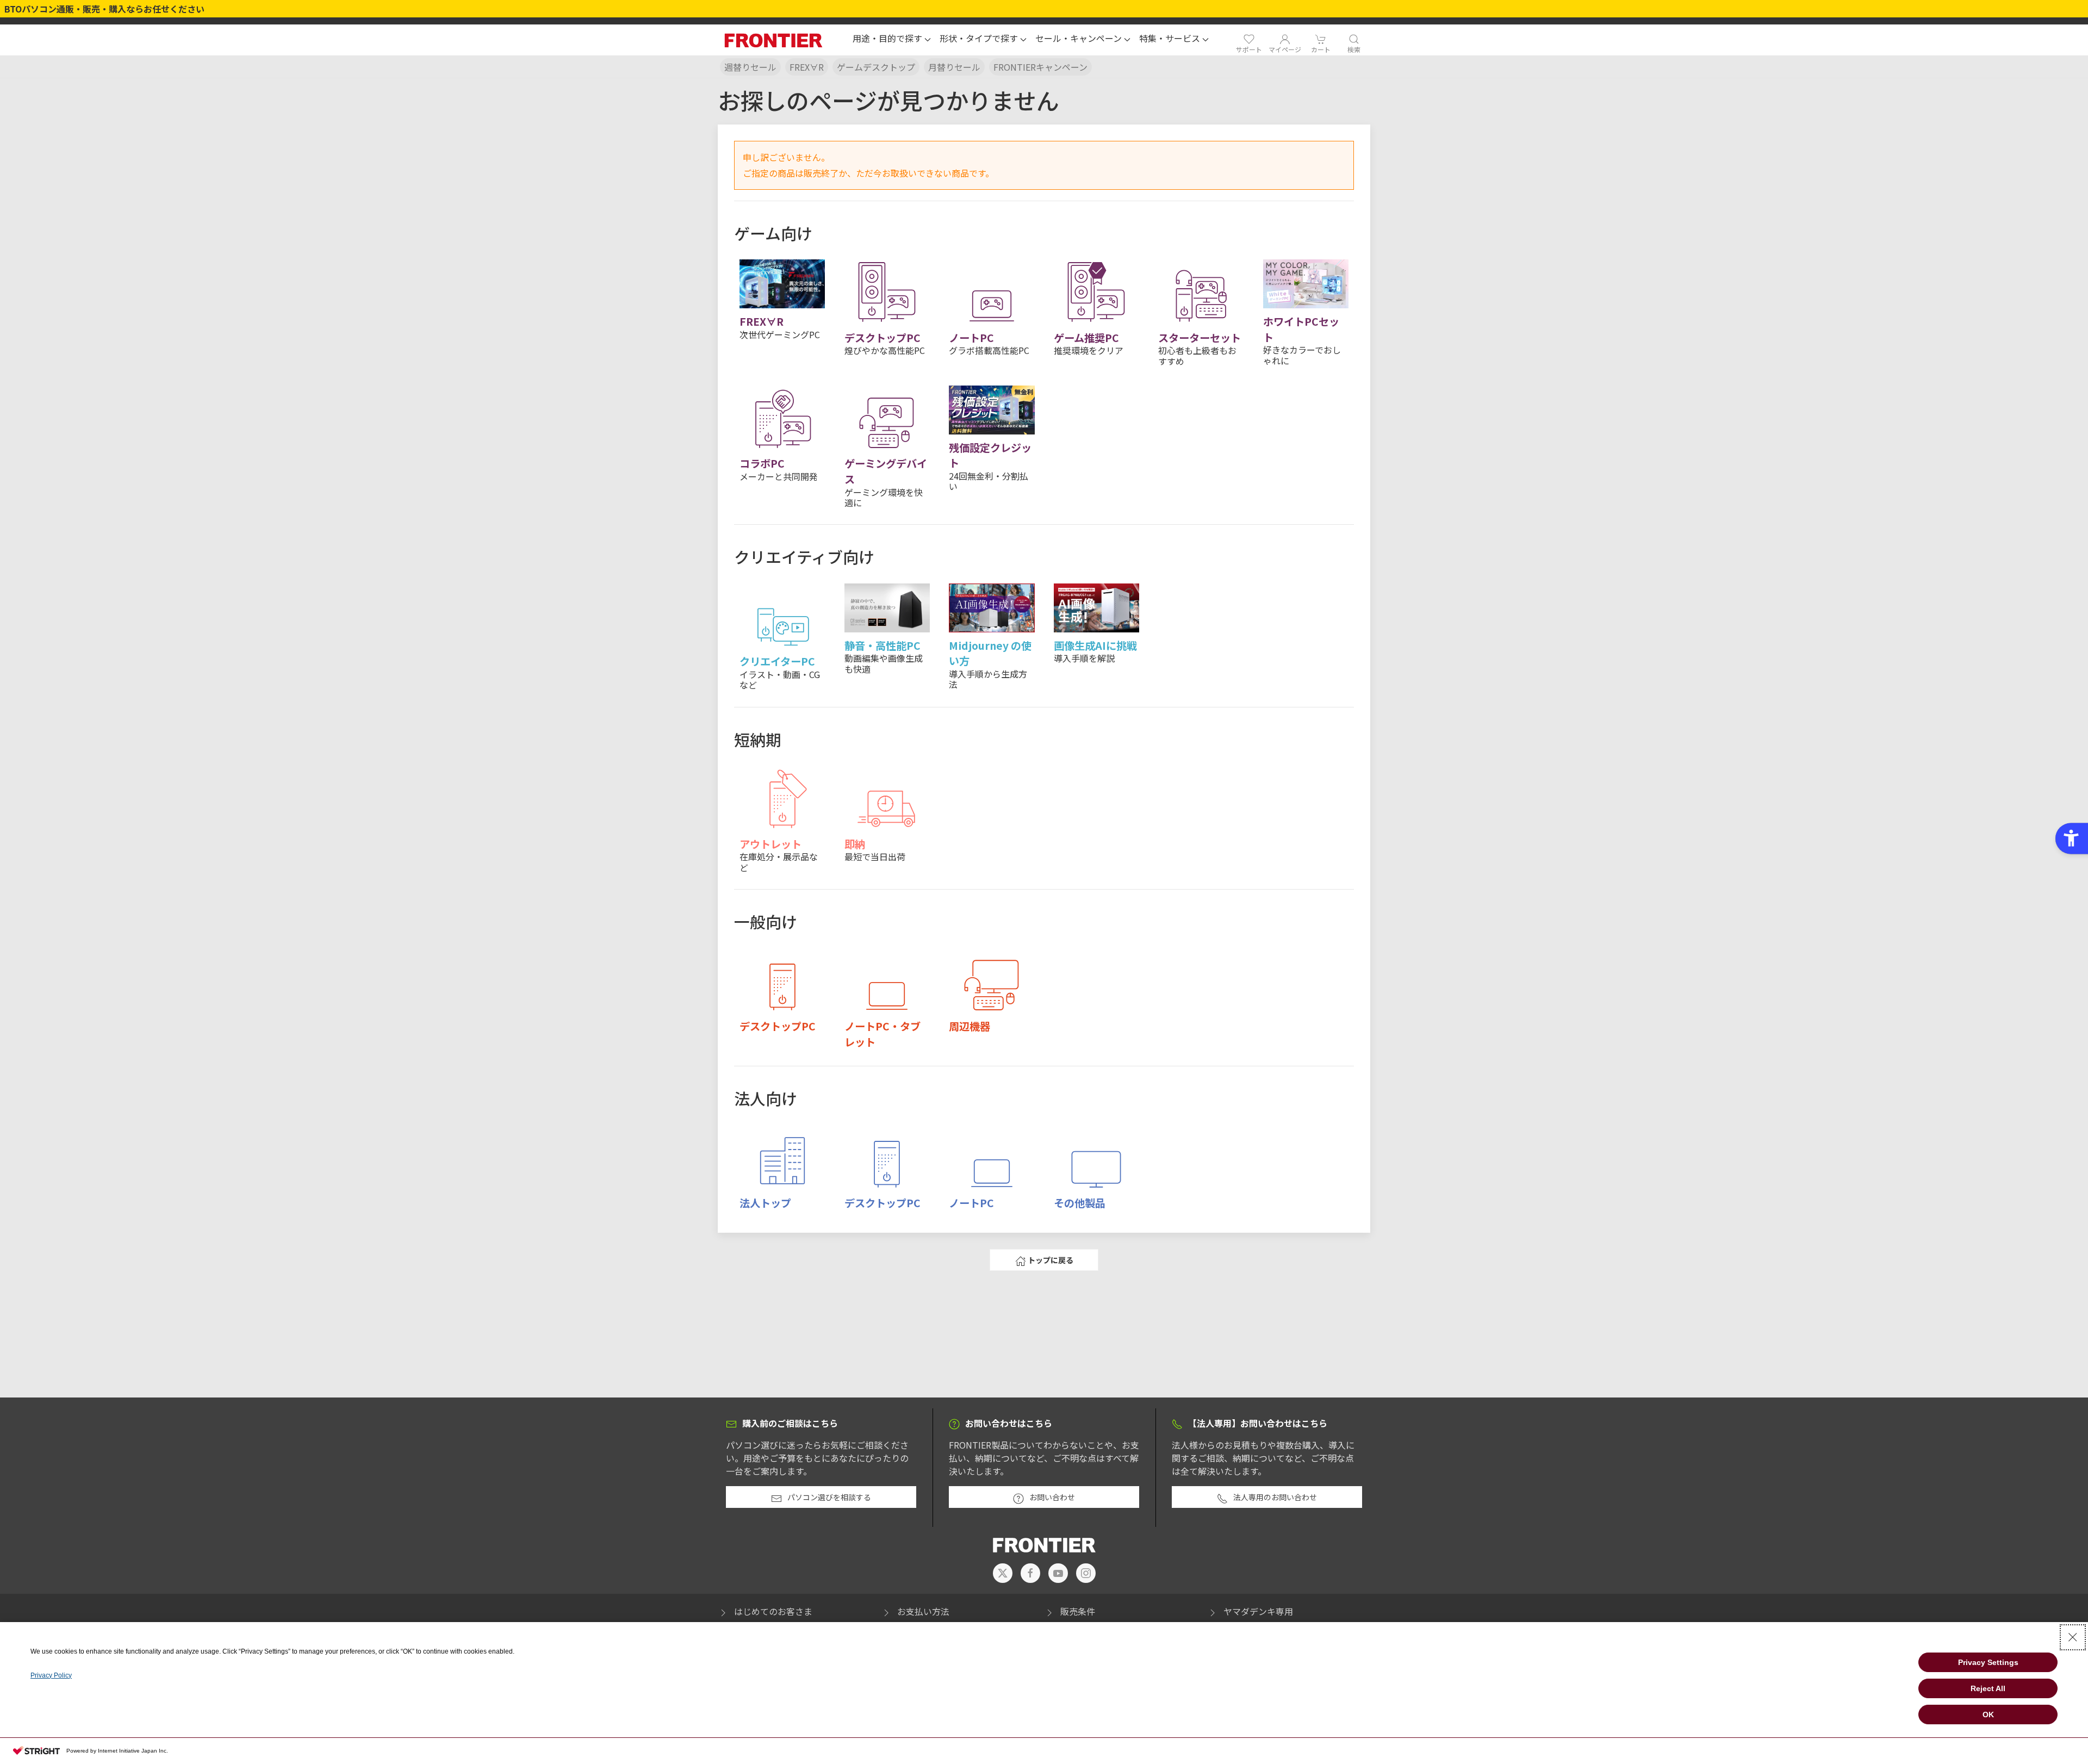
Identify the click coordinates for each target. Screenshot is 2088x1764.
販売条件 (1078, 1611)
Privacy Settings (1988, 1662)
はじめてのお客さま (773, 1611)
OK (1988, 1715)
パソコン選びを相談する (829, 1497)
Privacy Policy (51, 1675)
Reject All (1988, 1688)
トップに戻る (1051, 1260)
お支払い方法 (923, 1611)
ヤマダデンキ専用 (1258, 1611)
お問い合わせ (1052, 1497)
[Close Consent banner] (2073, 1637)
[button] (892, 40)
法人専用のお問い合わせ (1275, 1497)
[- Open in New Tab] (1003, 1573)
